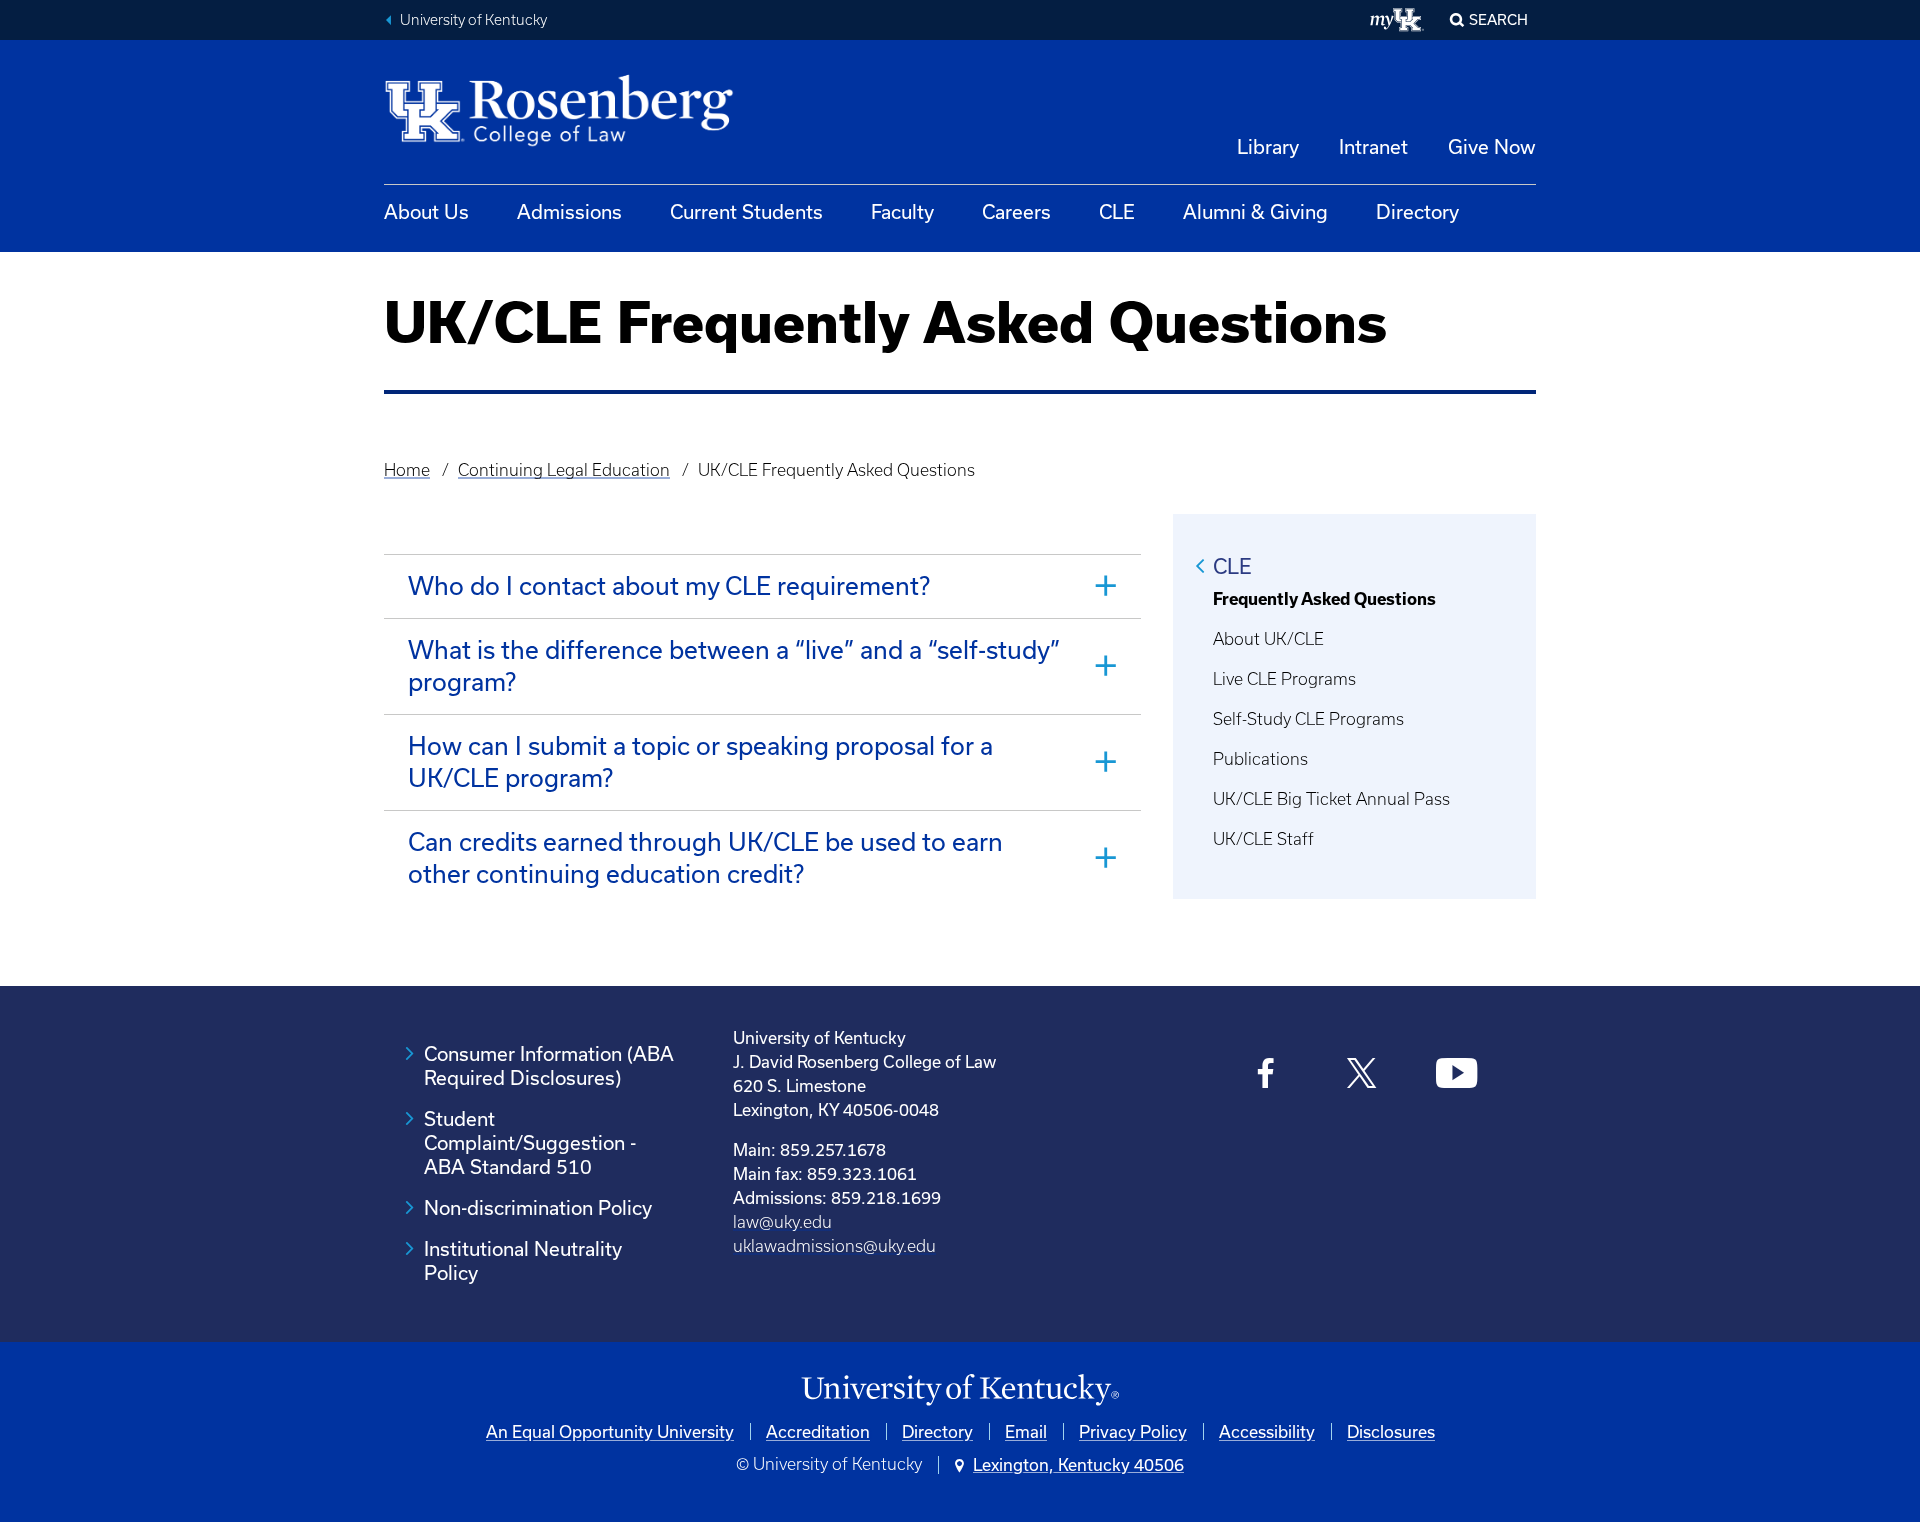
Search (1498, 19)
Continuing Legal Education (564, 470)
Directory (1417, 211)
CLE (1117, 211)
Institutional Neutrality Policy (523, 1260)
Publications (1260, 759)
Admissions (569, 211)
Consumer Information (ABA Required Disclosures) (549, 1065)
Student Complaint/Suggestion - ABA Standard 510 (530, 1142)
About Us (426, 211)
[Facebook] (1266, 1075)
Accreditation (818, 1431)
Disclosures (1391, 1431)
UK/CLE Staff (1263, 839)
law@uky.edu (782, 1222)
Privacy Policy (1133, 1431)
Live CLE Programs (1284, 679)
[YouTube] (1456, 1075)
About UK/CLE (1268, 639)
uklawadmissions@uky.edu (834, 1246)
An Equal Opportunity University (610, 1431)
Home (407, 470)
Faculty (902, 211)
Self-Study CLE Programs (1308, 719)
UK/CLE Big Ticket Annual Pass (1331, 799)
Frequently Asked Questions (1324, 599)
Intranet (1373, 146)
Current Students (746, 211)
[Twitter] (1361, 1075)
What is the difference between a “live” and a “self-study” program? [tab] (734, 665)
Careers (1016, 211)
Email (1026, 1431)
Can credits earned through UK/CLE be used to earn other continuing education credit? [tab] (705, 857)
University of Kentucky (473, 20)
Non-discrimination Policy (538, 1207)
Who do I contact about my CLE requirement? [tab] (669, 585)
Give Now (1492, 146)
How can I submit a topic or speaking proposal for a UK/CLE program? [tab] (700, 761)
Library (1268, 146)
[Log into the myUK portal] (1397, 20)
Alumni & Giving (1255, 211)
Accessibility (1267, 1431)
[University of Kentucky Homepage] (960, 1390)
